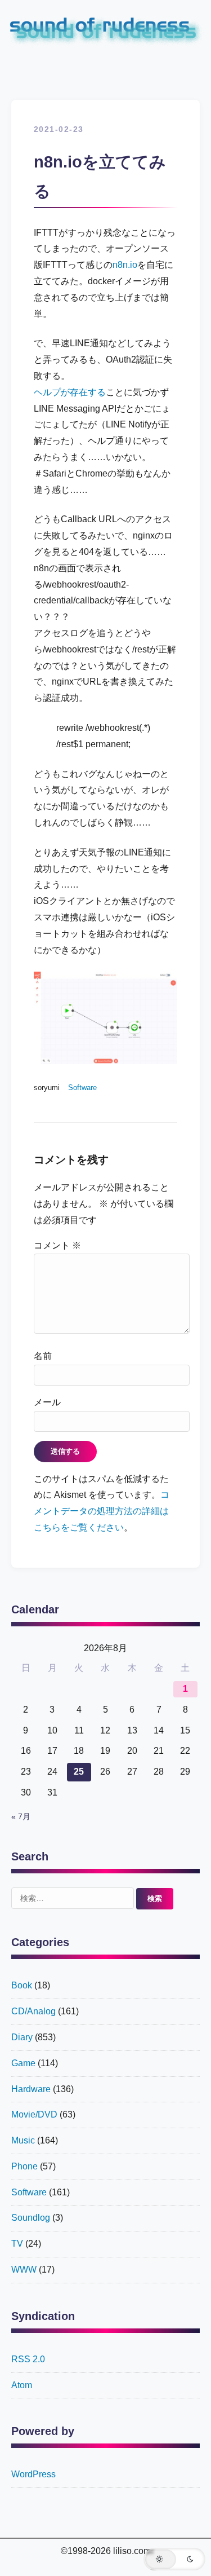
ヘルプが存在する (70, 392)
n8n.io (125, 265)
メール (47, 1402)
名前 (43, 1356)
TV (17, 2244)
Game (23, 2063)
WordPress (33, 2474)
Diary (22, 2037)
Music (23, 2140)
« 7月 (21, 1817)
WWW (24, 2270)
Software (82, 1088)
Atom (22, 2385)
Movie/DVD (34, 2114)
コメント (57, 1245)
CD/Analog (33, 2011)
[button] (174, 2559)
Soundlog (31, 2218)
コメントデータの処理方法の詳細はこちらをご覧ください (102, 1511)
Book (22, 1985)
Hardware (31, 2089)
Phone (24, 2166)
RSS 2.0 (28, 2359)
